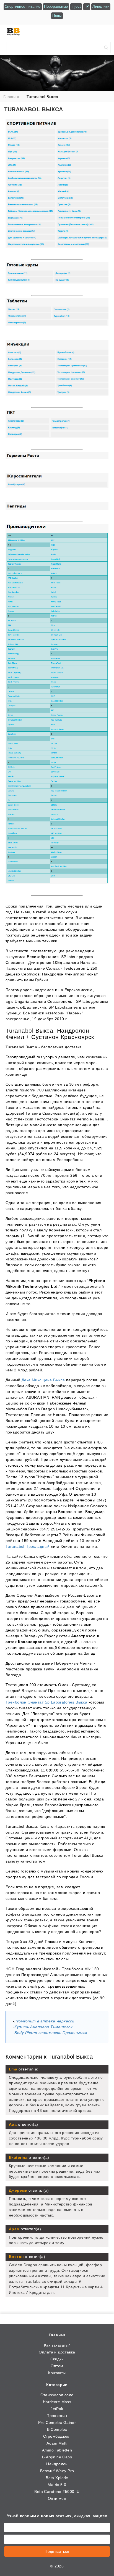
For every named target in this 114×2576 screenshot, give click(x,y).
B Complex (57, 2429)
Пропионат (57, 2416)
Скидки (57, 2359)
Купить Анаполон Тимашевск (43, 2027)
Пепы (57, 16)
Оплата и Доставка (57, 2352)
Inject (76, 6)
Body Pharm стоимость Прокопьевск (51, 2033)
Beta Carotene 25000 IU (57, 2492)
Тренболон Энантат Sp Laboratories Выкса (46, 1702)
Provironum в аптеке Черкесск (44, 2021)
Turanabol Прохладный (28, 1546)
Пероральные (56, 6)
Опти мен (57, 2498)
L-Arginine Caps (57, 2457)
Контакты (57, 2373)
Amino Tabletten (57, 2450)
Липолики (101, 6)
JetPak (57, 2409)
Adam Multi (57, 2443)
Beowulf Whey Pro (57, 2471)
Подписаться (57, 2551)
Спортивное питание (23, 6)
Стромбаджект (57, 2436)
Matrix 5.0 (57, 2485)
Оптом (57, 2366)
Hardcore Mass (57, 2402)
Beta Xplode (57, 2478)
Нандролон (57, 2464)
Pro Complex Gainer (57, 2422)
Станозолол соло (57, 2395)
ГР (87, 6)
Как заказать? (57, 2345)
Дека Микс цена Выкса (43, 1380)
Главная (57, 2335)
